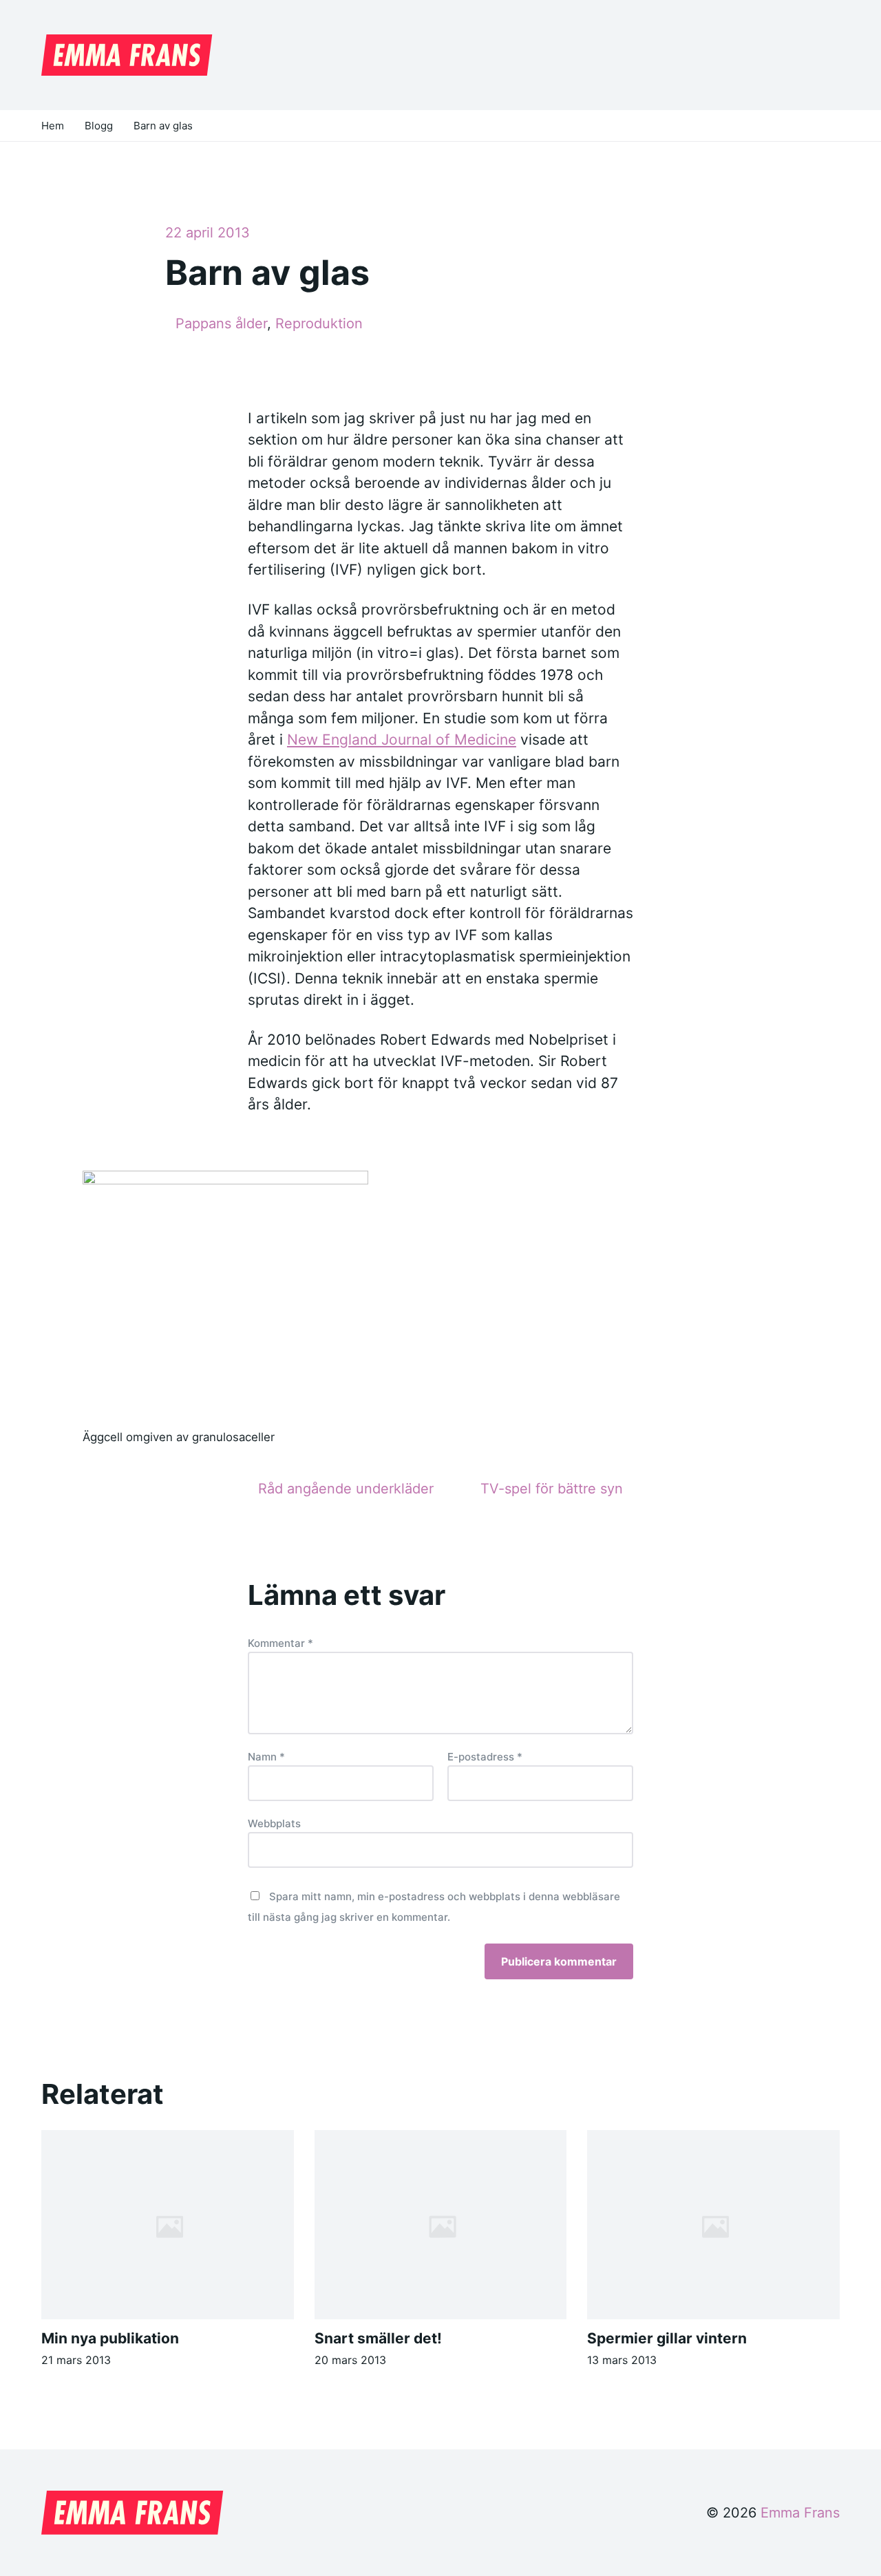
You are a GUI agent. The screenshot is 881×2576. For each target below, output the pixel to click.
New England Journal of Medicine (402, 739)
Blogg (99, 126)
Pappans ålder (221, 323)
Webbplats (274, 1823)
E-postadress (485, 1757)
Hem (53, 126)
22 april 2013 (208, 233)
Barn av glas (163, 126)
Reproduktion (319, 323)
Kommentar (280, 1643)
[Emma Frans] (127, 55)
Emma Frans (800, 2513)
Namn (266, 1757)
